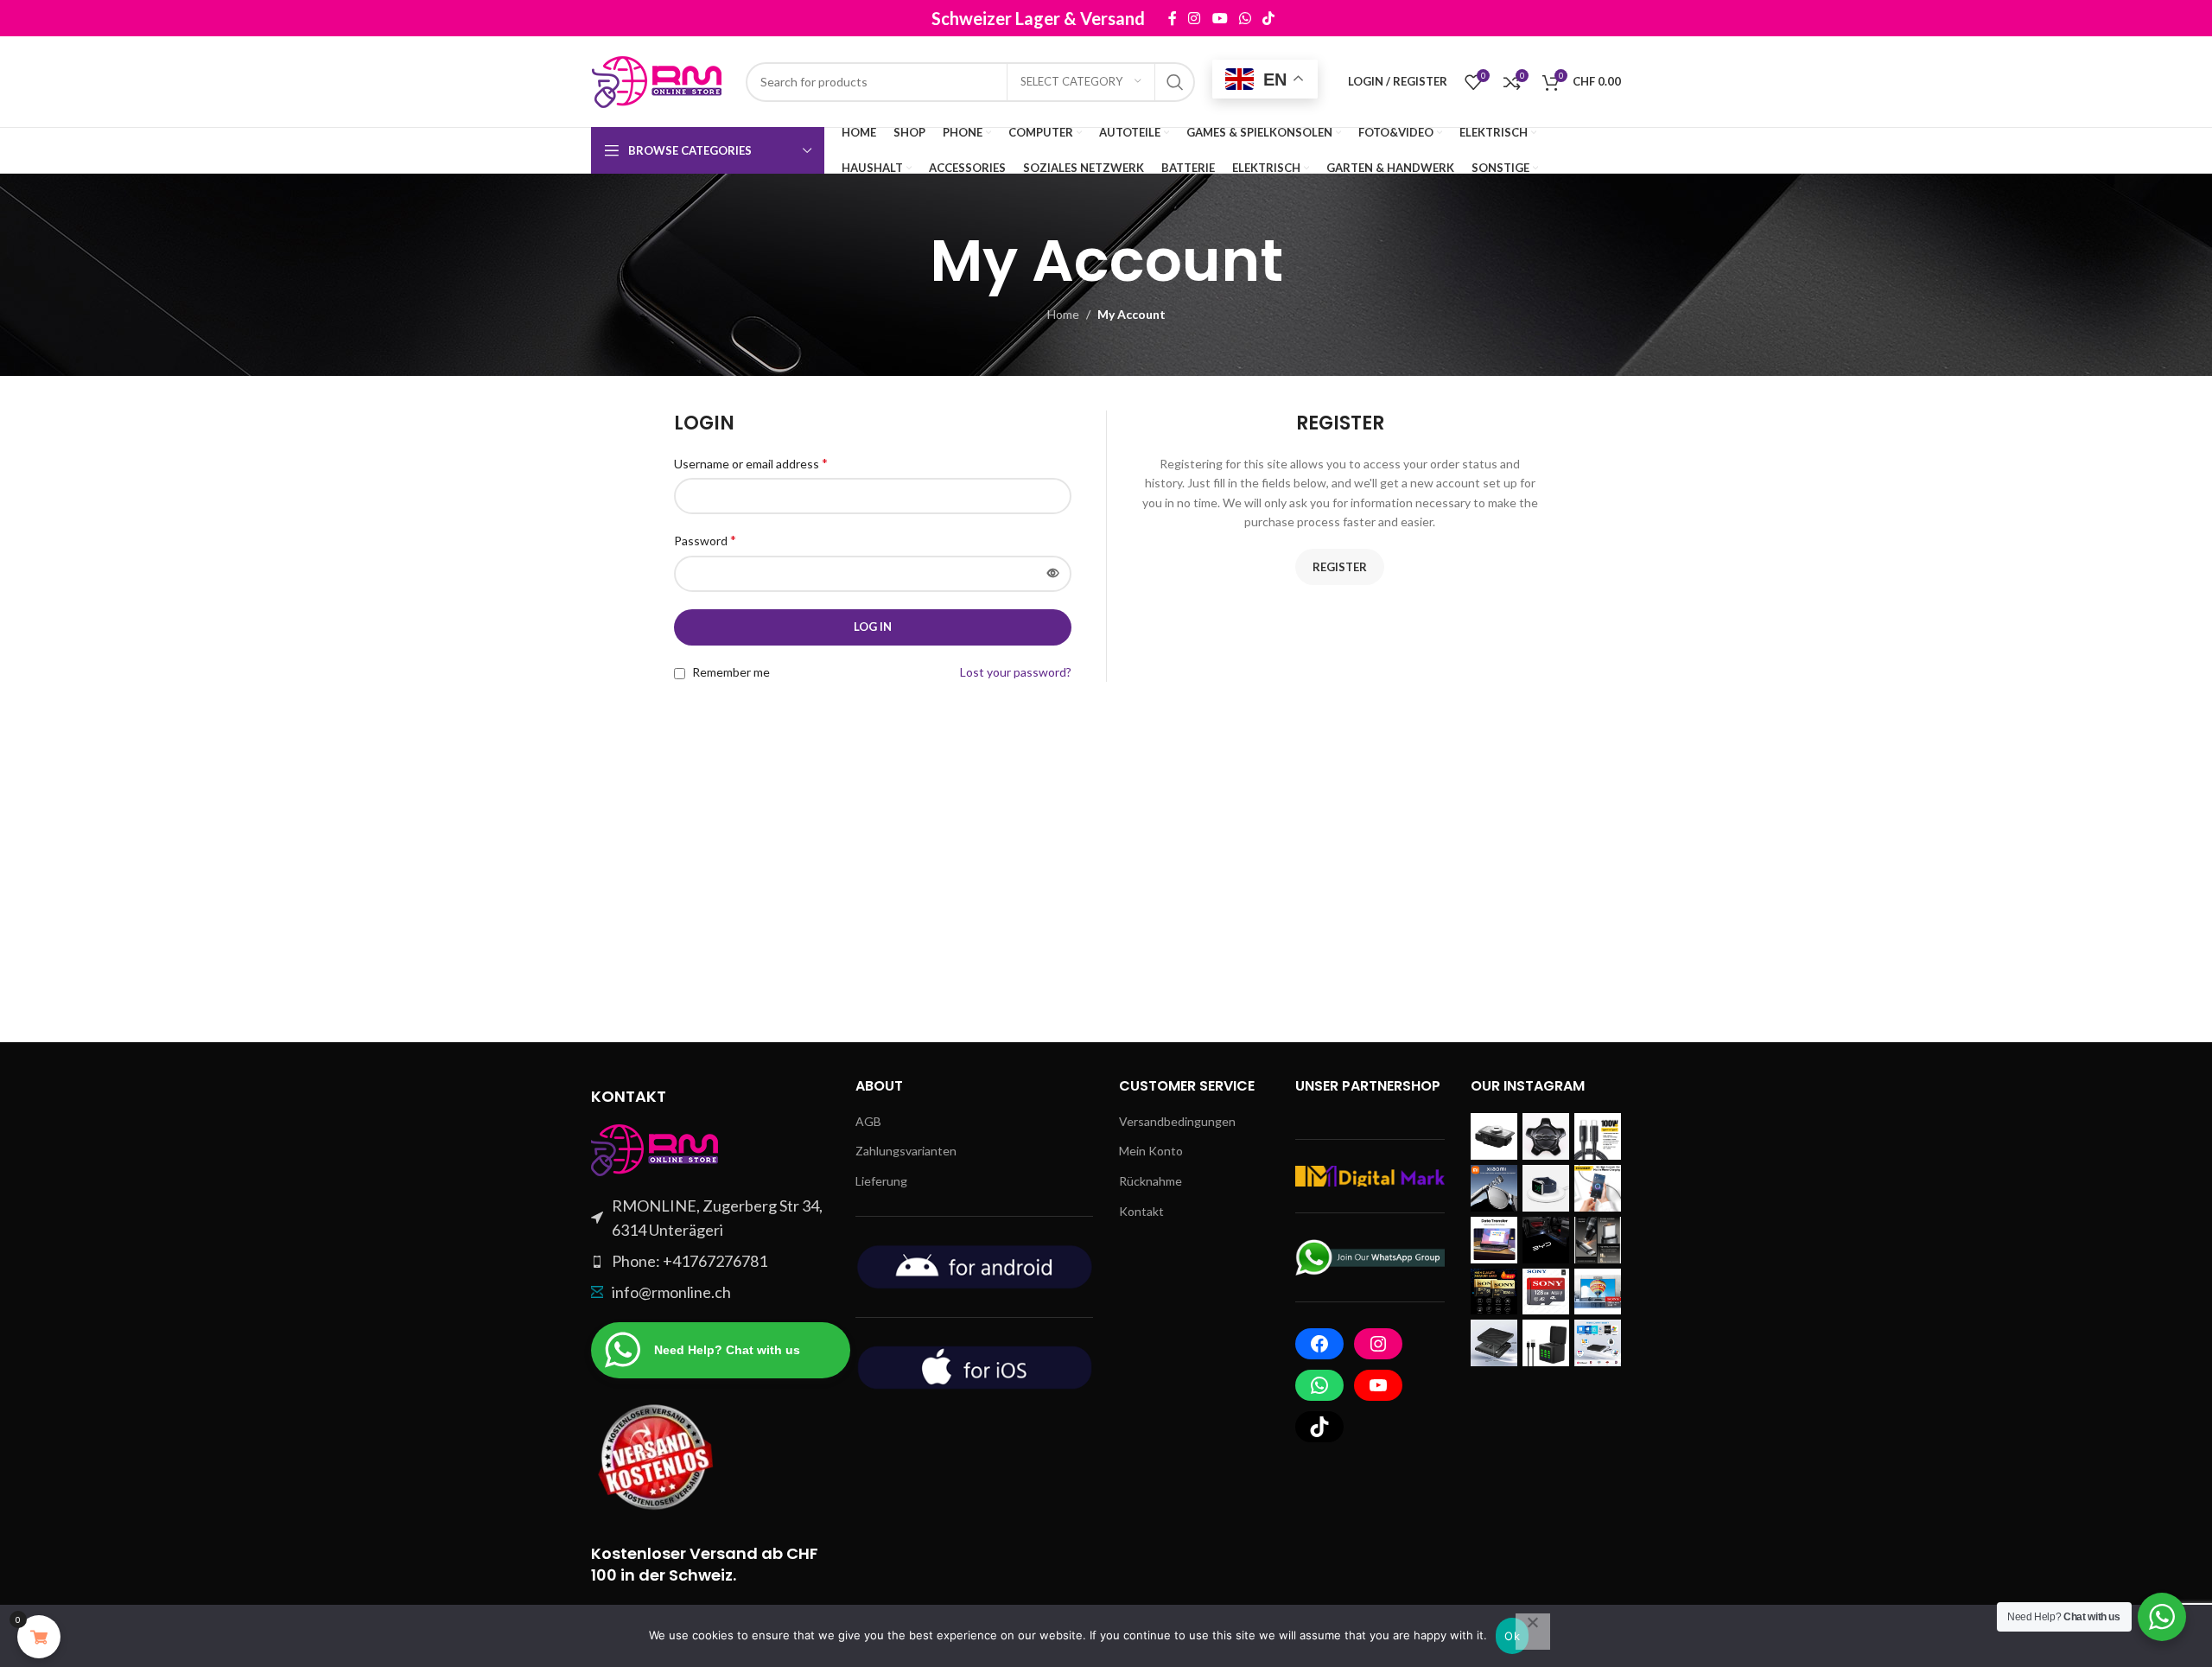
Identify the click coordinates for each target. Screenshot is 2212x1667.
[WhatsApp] (1319, 1385)
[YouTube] (1378, 1385)
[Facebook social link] (1172, 18)
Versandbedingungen (1177, 1121)
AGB (868, 1121)
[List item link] (710, 1261)
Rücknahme (1150, 1181)
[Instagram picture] (1494, 1136)
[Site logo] (660, 80)
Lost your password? (1016, 672)
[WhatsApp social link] (1245, 18)
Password (705, 540)
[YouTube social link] (1220, 18)
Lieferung (881, 1181)
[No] (1533, 1632)
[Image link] (656, 1148)
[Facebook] (1319, 1344)
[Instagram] (1378, 1344)
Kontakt (1141, 1211)
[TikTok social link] (1268, 18)
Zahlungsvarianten (906, 1151)
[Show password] (1053, 574)
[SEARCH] (1175, 82)
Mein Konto (1151, 1151)
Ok (1512, 1636)
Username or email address (751, 463)
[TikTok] (1319, 1427)
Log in (873, 627)
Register (1340, 567)
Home (1063, 314)
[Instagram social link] (1195, 18)
